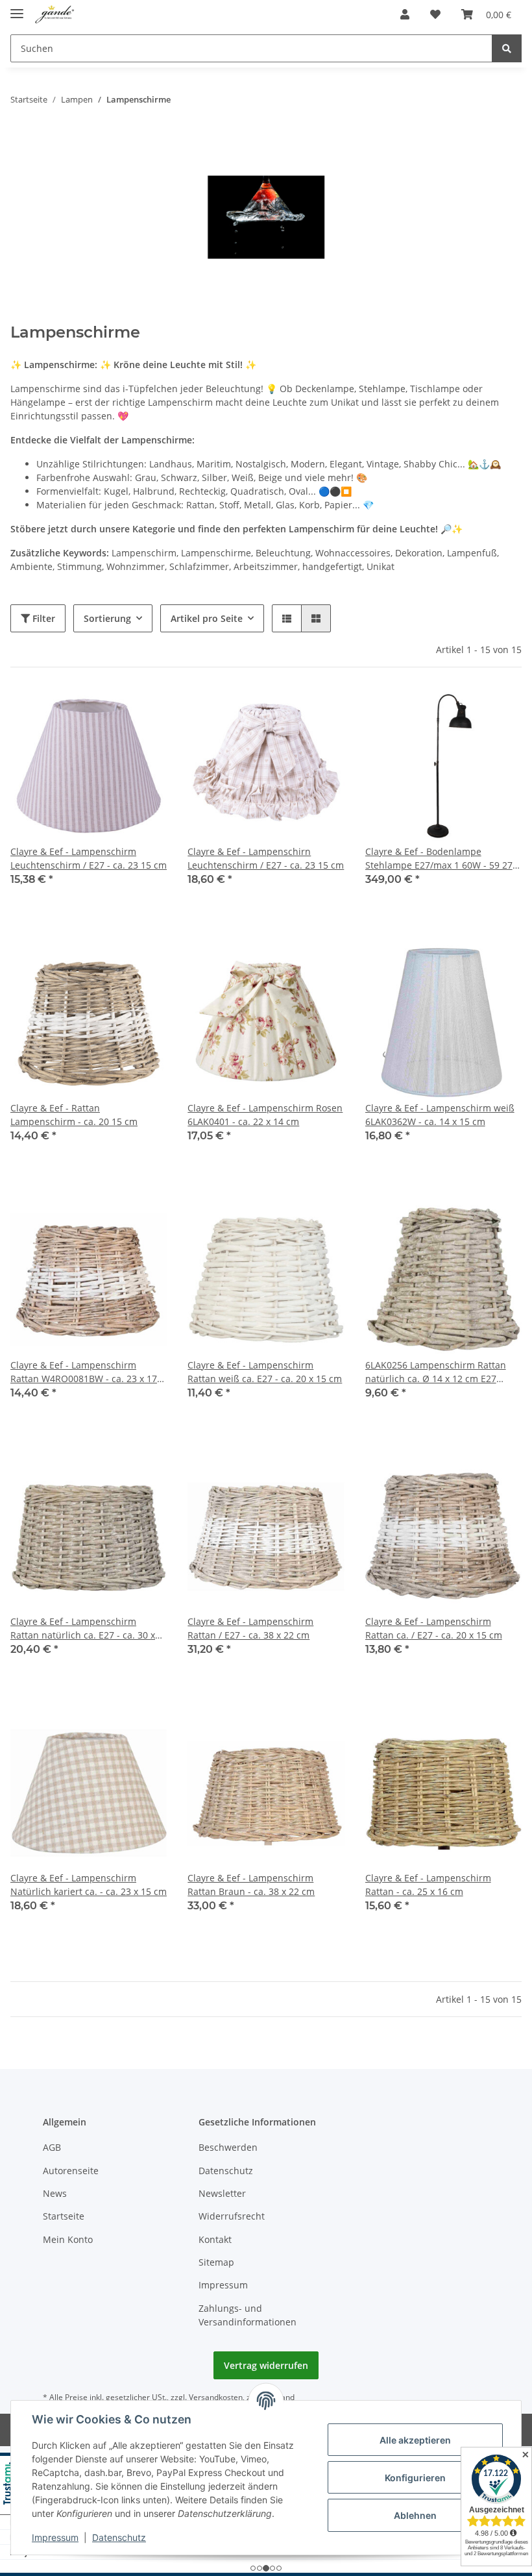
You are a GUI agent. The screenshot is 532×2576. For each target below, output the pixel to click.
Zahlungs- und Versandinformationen (248, 2315)
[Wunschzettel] (435, 14)
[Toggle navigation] (17, 8)
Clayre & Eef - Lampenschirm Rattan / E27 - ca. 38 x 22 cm (250, 1628)
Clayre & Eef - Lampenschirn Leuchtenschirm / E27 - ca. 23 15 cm (266, 858)
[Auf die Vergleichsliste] (111, 710)
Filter (42, 618)
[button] (405, 14)
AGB (52, 2147)
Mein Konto (68, 2239)
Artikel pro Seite (207, 618)
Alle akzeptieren (415, 2440)
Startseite (64, 2216)
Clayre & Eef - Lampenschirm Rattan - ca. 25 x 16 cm (428, 1885)
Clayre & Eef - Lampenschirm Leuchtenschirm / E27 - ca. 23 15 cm (89, 858)
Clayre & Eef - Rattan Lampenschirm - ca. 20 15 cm (74, 1115)
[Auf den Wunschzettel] (145, 710)
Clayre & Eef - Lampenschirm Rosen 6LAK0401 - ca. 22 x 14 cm (265, 1115)
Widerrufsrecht (232, 2216)
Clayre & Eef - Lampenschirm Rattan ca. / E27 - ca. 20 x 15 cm (434, 1628)
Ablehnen (415, 2515)
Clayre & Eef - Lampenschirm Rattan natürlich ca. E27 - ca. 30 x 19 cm (83, 1629)
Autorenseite (71, 2171)
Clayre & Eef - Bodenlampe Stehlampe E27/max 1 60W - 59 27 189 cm (439, 859)
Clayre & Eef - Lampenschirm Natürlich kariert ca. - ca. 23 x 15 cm (89, 1885)
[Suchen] (507, 48)
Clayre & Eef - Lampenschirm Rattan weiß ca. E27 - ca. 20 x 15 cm (265, 1372)
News (55, 2193)
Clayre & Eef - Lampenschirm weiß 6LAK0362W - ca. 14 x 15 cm (440, 1115)
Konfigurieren (415, 2478)
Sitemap (216, 2262)
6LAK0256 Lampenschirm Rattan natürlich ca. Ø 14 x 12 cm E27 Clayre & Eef (436, 1372)
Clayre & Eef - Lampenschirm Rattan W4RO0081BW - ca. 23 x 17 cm (84, 1372)
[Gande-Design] (55, 15)
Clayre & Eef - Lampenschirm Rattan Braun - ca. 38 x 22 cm (251, 1885)
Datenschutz (226, 2171)
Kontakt (215, 2239)
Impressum (223, 2285)
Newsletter (222, 2193)
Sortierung (107, 618)
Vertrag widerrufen (266, 2365)
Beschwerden (228, 2147)
